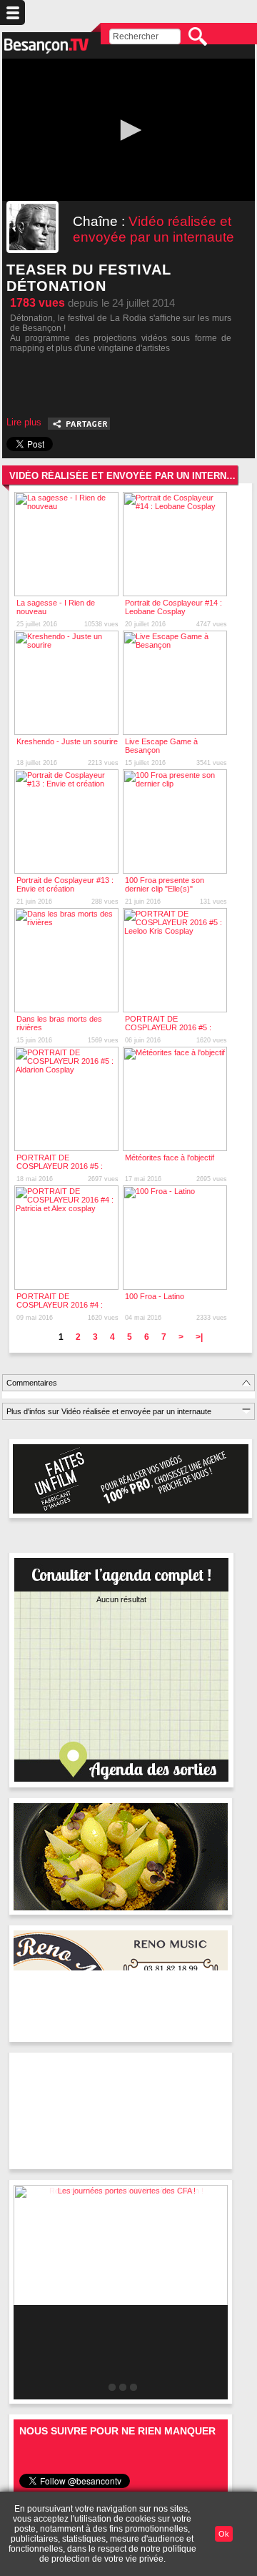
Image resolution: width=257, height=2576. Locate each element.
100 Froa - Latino (155, 1296)
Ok (224, 2534)
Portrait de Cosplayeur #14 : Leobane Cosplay (173, 607)
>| (199, 1337)
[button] (128, 130)
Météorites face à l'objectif (170, 1158)
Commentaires (32, 1383)
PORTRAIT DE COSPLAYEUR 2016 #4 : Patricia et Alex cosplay (60, 1305)
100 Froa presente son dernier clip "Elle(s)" (165, 884)
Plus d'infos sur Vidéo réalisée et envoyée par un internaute (109, 1411)
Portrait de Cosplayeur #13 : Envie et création (65, 884)
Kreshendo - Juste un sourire (67, 741)
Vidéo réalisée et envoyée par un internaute (153, 229)
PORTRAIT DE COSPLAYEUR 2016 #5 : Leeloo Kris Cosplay (168, 1027)
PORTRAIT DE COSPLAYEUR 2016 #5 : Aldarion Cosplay (60, 1166)
